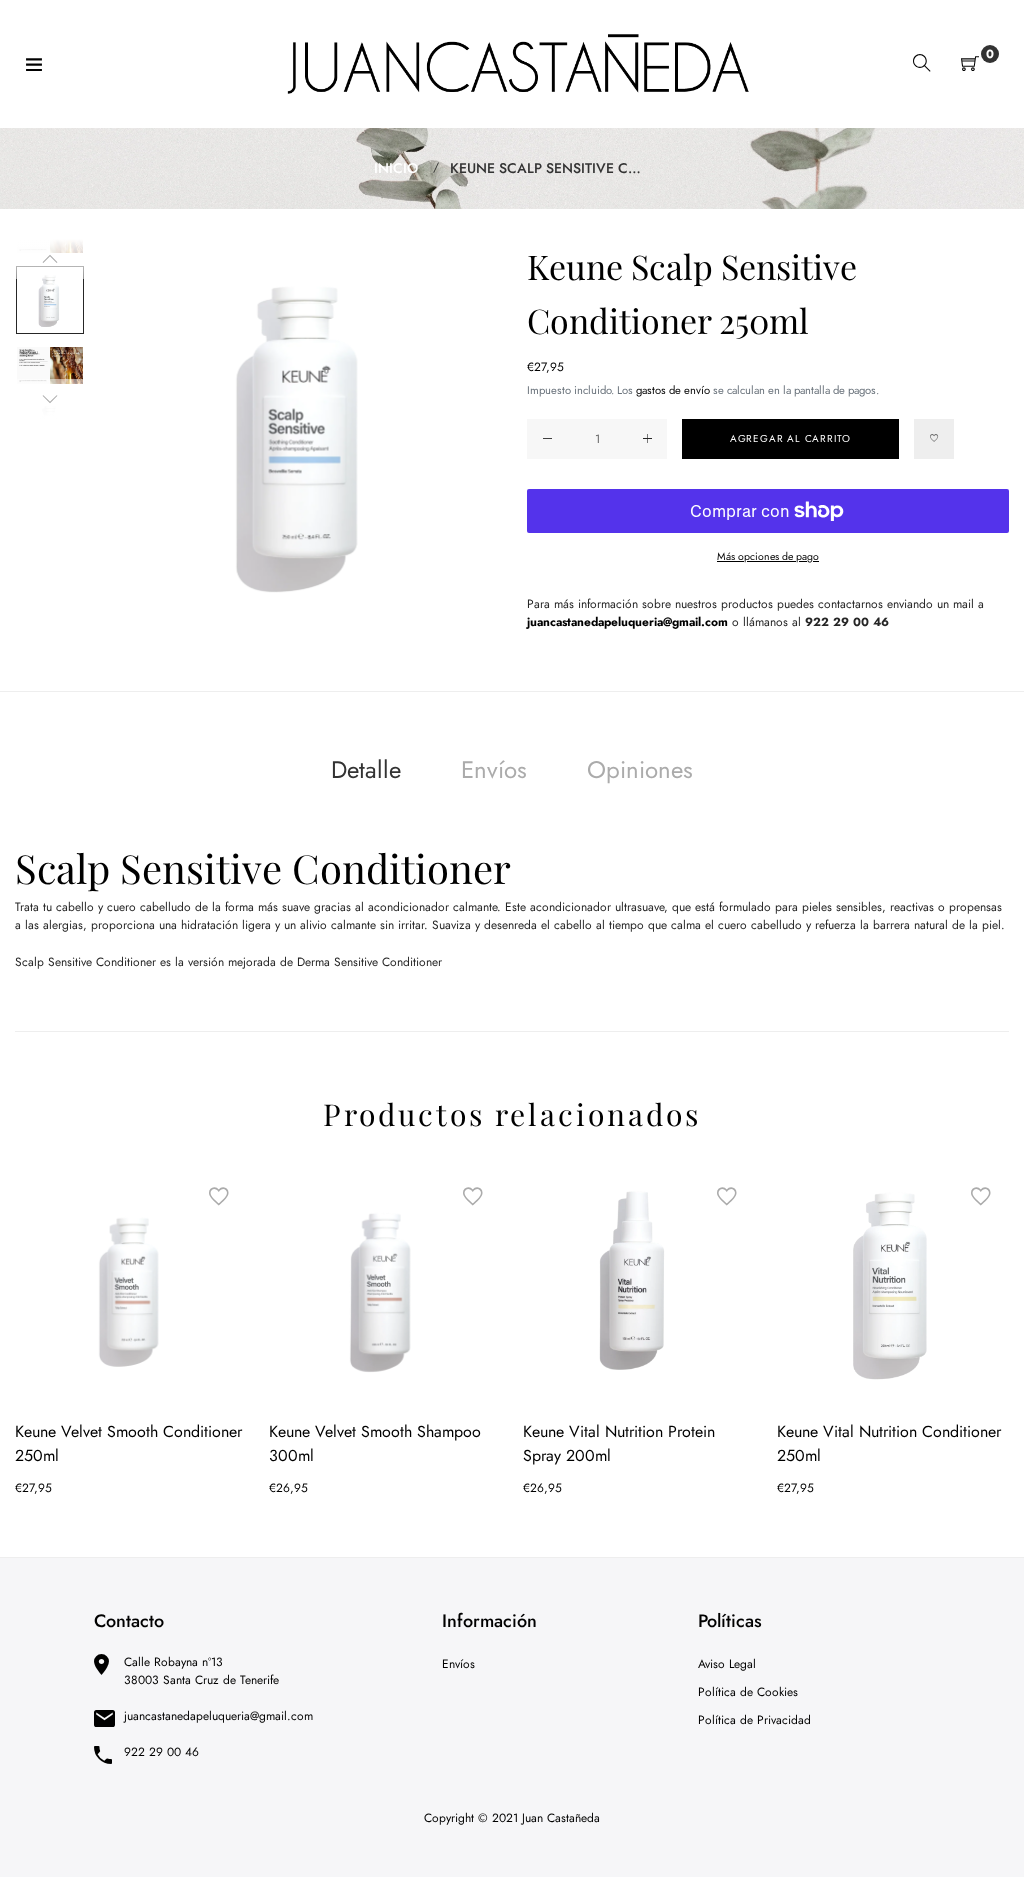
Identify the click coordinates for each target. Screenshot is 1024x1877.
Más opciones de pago (768, 556)
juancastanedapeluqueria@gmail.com (627, 622)
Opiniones (640, 769)
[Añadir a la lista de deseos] (934, 439)
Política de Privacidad (754, 1720)
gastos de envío (673, 390)
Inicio (396, 168)
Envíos (494, 769)
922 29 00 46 (847, 622)
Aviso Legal (727, 1664)
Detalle (366, 769)
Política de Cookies (748, 1692)
